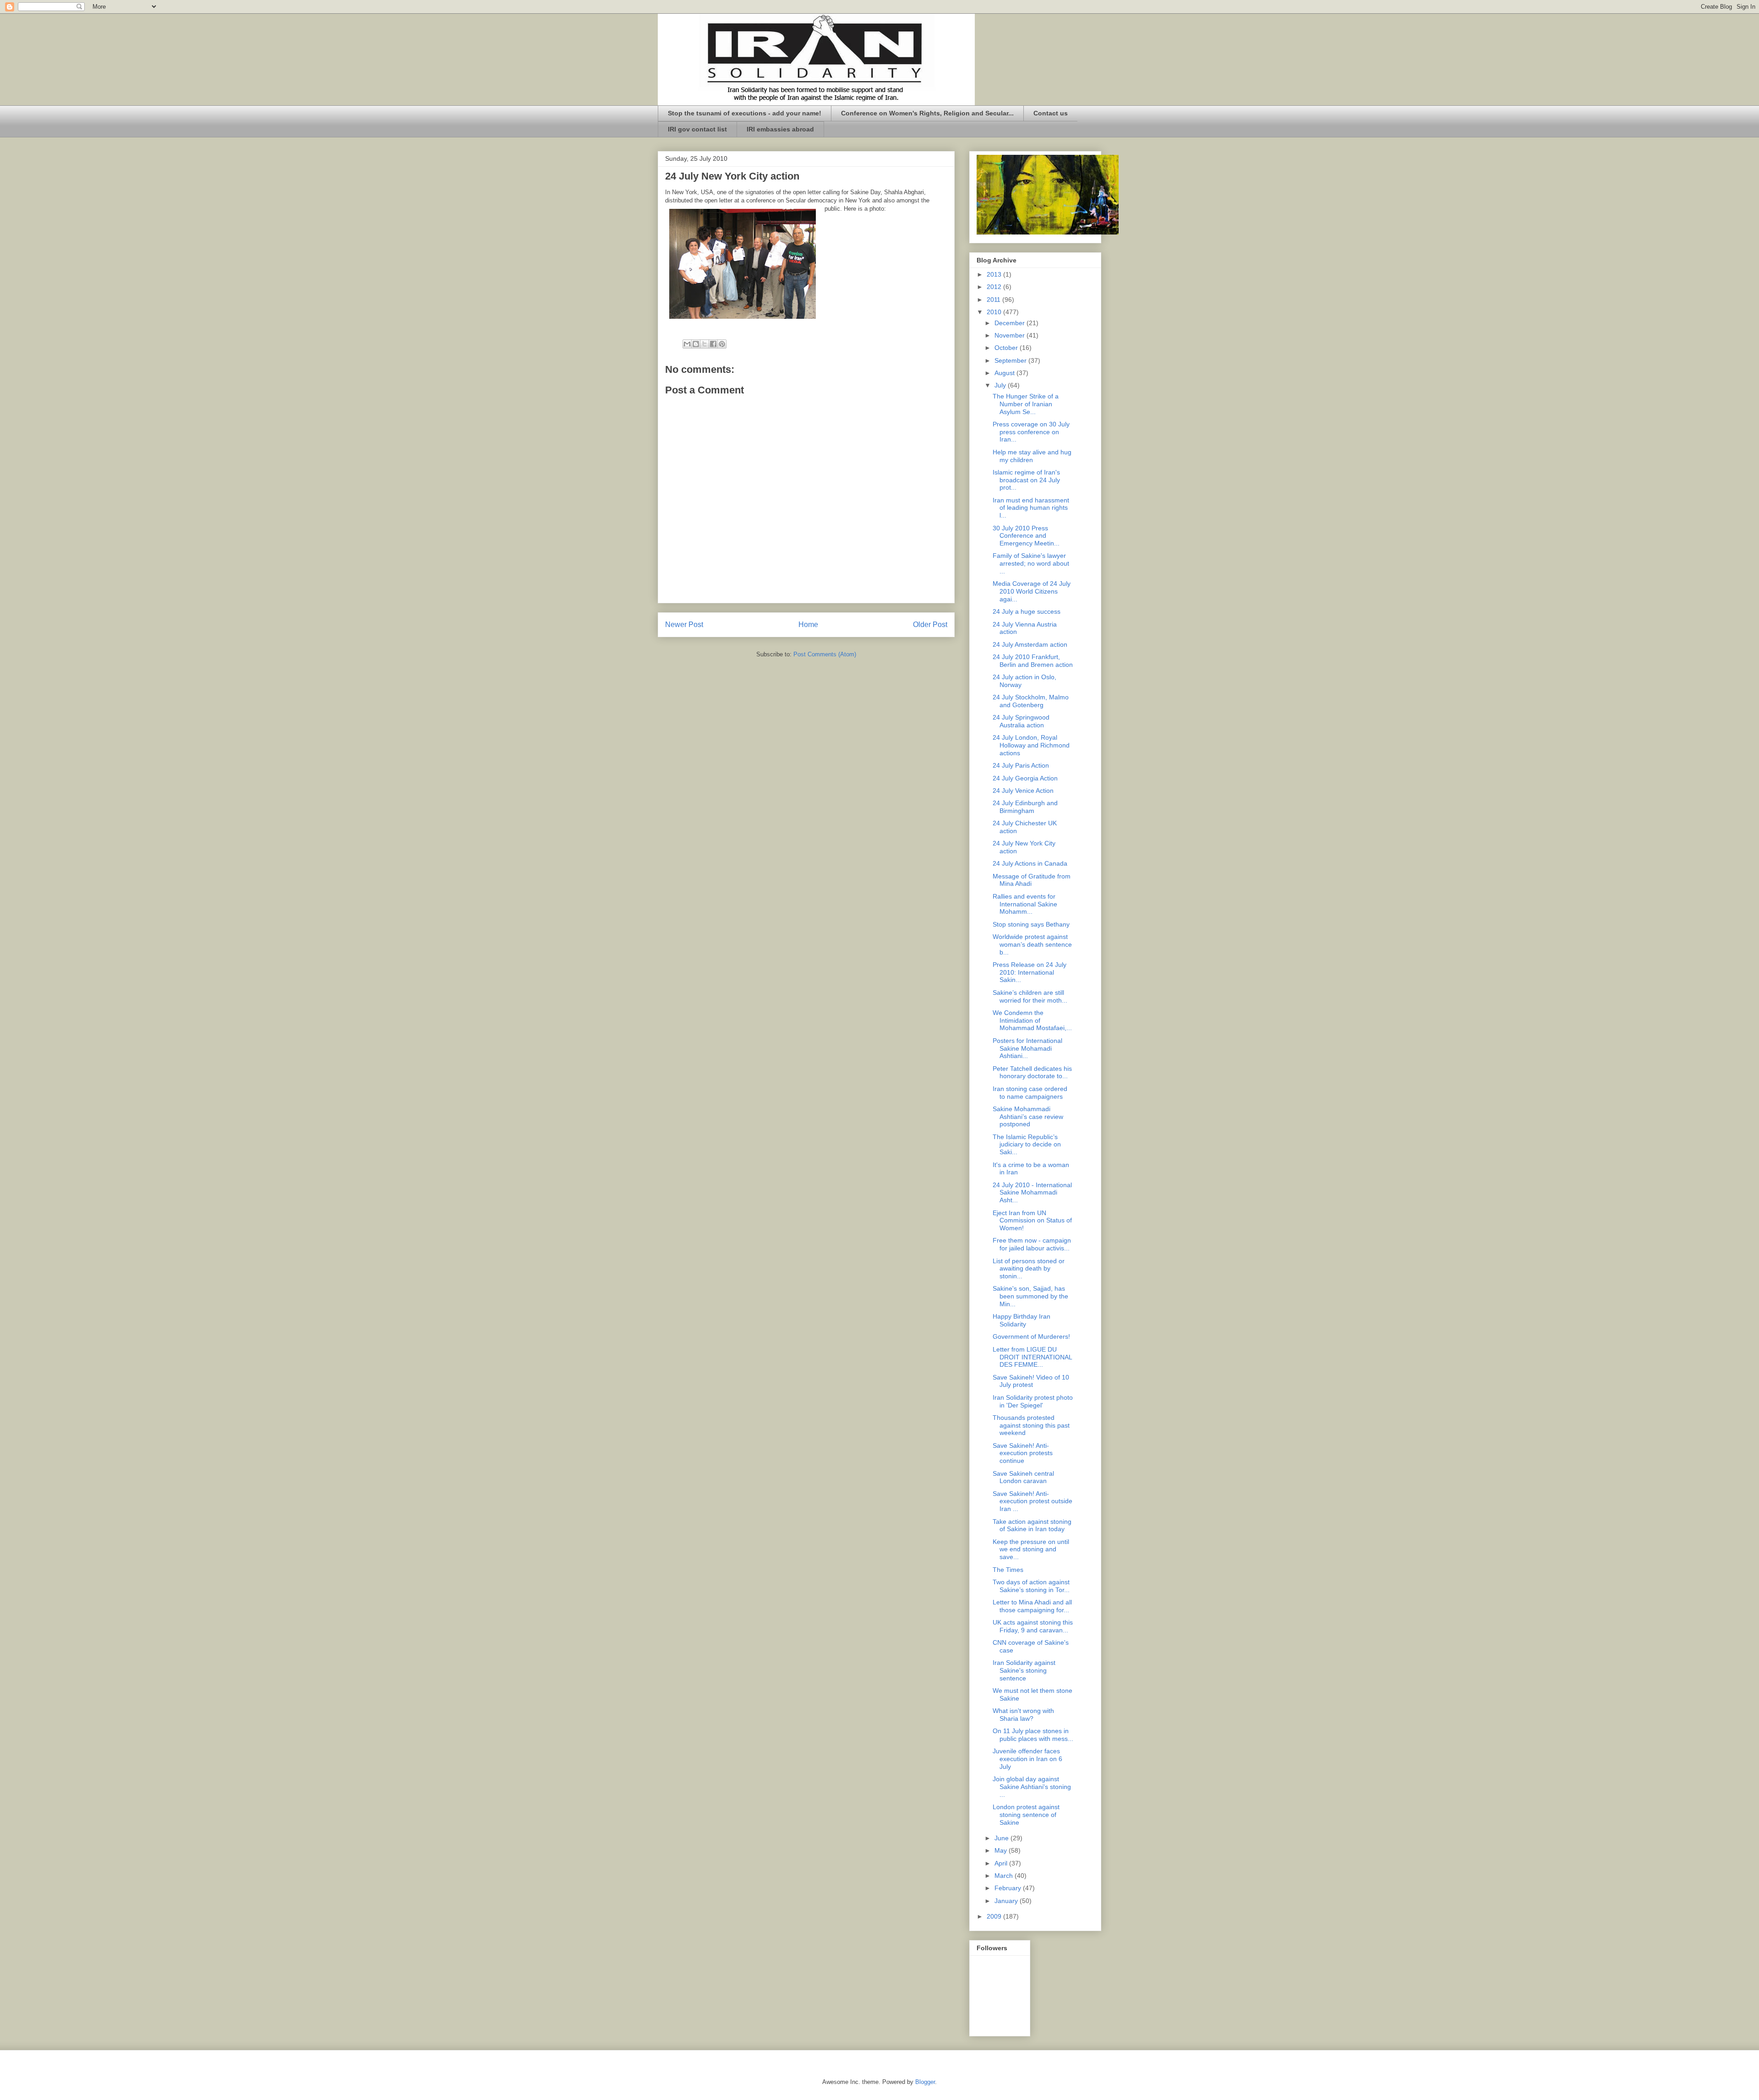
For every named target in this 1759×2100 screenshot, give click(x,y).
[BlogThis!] (696, 344)
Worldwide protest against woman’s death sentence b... (1032, 944)
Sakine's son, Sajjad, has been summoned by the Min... (1030, 1296)
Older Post (930, 625)
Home (808, 625)
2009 (995, 1916)
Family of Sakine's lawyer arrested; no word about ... (1031, 563)
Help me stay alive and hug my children (1032, 456)
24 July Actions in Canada (1030, 863)
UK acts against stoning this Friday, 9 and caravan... (1033, 1626)
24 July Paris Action (1021, 765)
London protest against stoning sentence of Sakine (1026, 1815)
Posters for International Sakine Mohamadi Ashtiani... (1027, 1048)
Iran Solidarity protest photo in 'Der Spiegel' (1033, 1401)
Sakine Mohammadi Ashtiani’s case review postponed (1028, 1117)
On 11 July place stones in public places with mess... (1033, 1735)
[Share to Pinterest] (722, 344)
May (1002, 1850)
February (1009, 1888)
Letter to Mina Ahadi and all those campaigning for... (1032, 1606)
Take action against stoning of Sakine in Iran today (1032, 1525)
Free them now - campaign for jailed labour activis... (1032, 1244)
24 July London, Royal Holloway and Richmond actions (1031, 745)
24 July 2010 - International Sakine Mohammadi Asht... (1032, 1193)
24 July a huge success (1027, 611)
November (1011, 335)
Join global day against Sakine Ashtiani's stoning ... (1032, 1787)
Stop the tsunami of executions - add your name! (745, 113)
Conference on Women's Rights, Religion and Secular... (927, 113)
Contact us (1051, 113)
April (1002, 1863)
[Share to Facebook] (713, 344)
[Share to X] (705, 344)
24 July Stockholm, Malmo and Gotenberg (1031, 701)
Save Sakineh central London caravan (1023, 1477)
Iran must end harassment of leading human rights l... (1031, 508)
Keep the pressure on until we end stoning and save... (1031, 1549)
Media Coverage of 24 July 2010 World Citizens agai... (1032, 591)
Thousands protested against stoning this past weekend (1031, 1425)
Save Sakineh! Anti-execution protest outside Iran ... (1032, 1501)
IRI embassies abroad (780, 129)
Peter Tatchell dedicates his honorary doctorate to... (1032, 1072)
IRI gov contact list (697, 129)
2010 (995, 312)
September (1011, 360)
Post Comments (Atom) (825, 654)
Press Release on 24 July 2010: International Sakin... (1030, 972)
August (1005, 373)
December (1011, 323)
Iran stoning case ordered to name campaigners (1030, 1093)
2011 (994, 300)
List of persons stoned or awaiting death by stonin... (1029, 1269)
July (1001, 385)
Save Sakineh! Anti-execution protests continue (1023, 1453)
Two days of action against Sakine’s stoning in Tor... (1031, 1586)
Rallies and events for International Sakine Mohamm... (1025, 904)
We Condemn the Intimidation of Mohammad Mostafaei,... (1032, 1020)
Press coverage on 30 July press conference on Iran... (1031, 432)
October (1007, 348)
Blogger (925, 2082)
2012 (995, 287)
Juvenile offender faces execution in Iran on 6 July (1027, 1759)
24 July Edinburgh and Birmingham (1025, 807)
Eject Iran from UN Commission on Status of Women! (1032, 1221)
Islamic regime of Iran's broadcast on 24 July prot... (1026, 480)
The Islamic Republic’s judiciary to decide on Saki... (1027, 1145)
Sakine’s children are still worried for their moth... (1030, 996)
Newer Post (684, 625)
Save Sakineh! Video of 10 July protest (1031, 1381)
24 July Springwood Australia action (1021, 721)
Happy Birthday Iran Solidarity (1022, 1320)
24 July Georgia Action (1025, 778)
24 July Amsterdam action (1030, 644)
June (1002, 1838)
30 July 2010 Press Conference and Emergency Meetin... (1026, 536)
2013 (995, 274)
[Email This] (687, 344)
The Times (1008, 1570)
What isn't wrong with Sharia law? (1023, 1715)
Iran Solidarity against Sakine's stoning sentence (1024, 1670)
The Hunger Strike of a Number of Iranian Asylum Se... (1026, 404)
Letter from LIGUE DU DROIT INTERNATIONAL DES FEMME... (1032, 1357)
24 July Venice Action (1023, 791)
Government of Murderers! (1031, 1336)
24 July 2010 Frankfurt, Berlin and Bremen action (1033, 661)
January (1007, 1901)
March (1005, 1876)
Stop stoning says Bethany (1031, 924)
